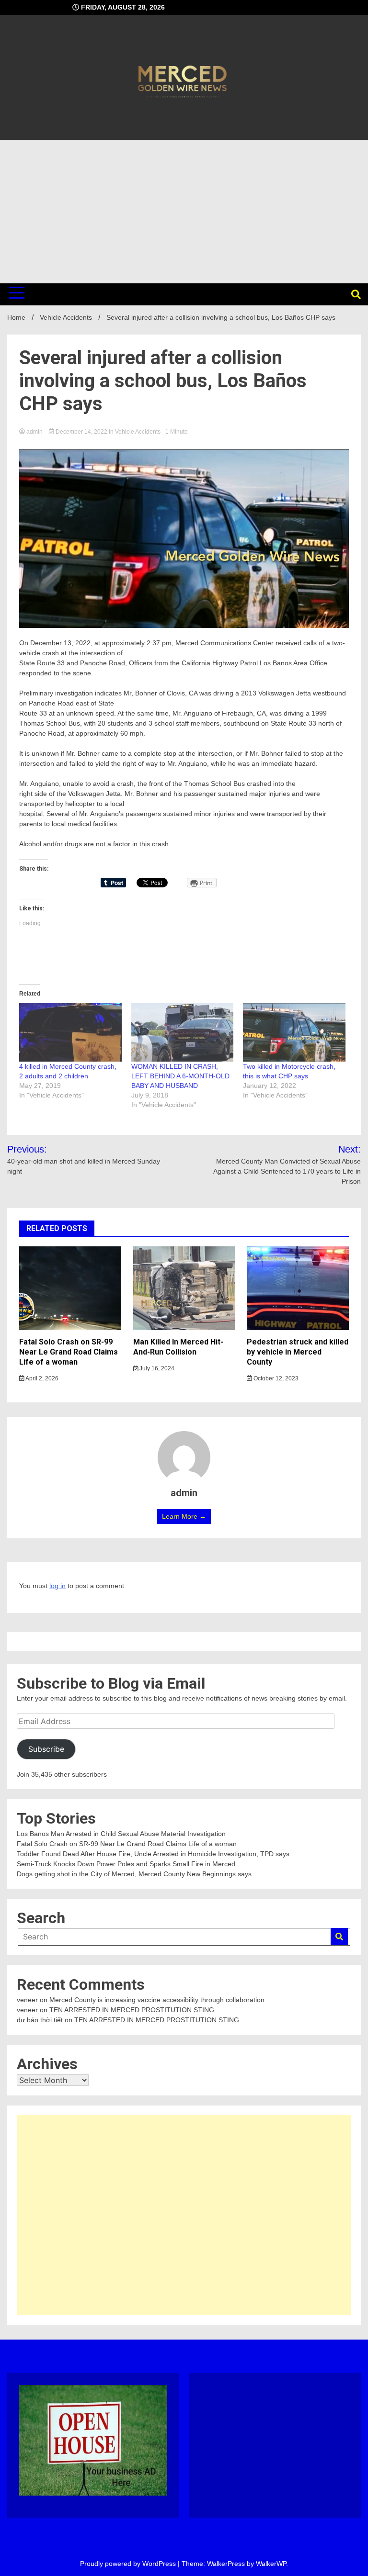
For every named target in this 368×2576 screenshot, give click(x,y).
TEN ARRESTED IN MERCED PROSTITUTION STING (132, 2010)
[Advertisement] (184, 212)
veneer (27, 2000)
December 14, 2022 (81, 432)
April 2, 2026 (41, 1378)
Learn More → (184, 1516)
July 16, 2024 (156, 1368)
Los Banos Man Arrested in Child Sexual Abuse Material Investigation (121, 1834)
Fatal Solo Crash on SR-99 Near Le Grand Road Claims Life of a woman (69, 1352)
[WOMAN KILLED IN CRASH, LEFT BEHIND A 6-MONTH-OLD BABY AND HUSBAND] (183, 1032)
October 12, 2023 (275, 1378)
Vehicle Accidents (138, 432)
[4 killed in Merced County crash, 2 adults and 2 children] (70, 1032)
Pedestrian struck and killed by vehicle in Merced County (298, 1352)
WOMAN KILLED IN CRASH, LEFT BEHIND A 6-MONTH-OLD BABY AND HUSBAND (180, 1076)
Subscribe (46, 1749)
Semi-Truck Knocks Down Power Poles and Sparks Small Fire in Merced (126, 1864)
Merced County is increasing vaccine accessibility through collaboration (157, 2000)
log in (57, 1586)
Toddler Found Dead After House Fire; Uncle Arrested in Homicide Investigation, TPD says (153, 1854)
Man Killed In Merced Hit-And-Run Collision (178, 1347)
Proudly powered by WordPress (129, 2564)
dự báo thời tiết (40, 2020)
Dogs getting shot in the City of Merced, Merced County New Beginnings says (134, 1874)
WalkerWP (271, 2564)
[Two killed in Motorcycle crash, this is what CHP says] (294, 1032)
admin (34, 432)
